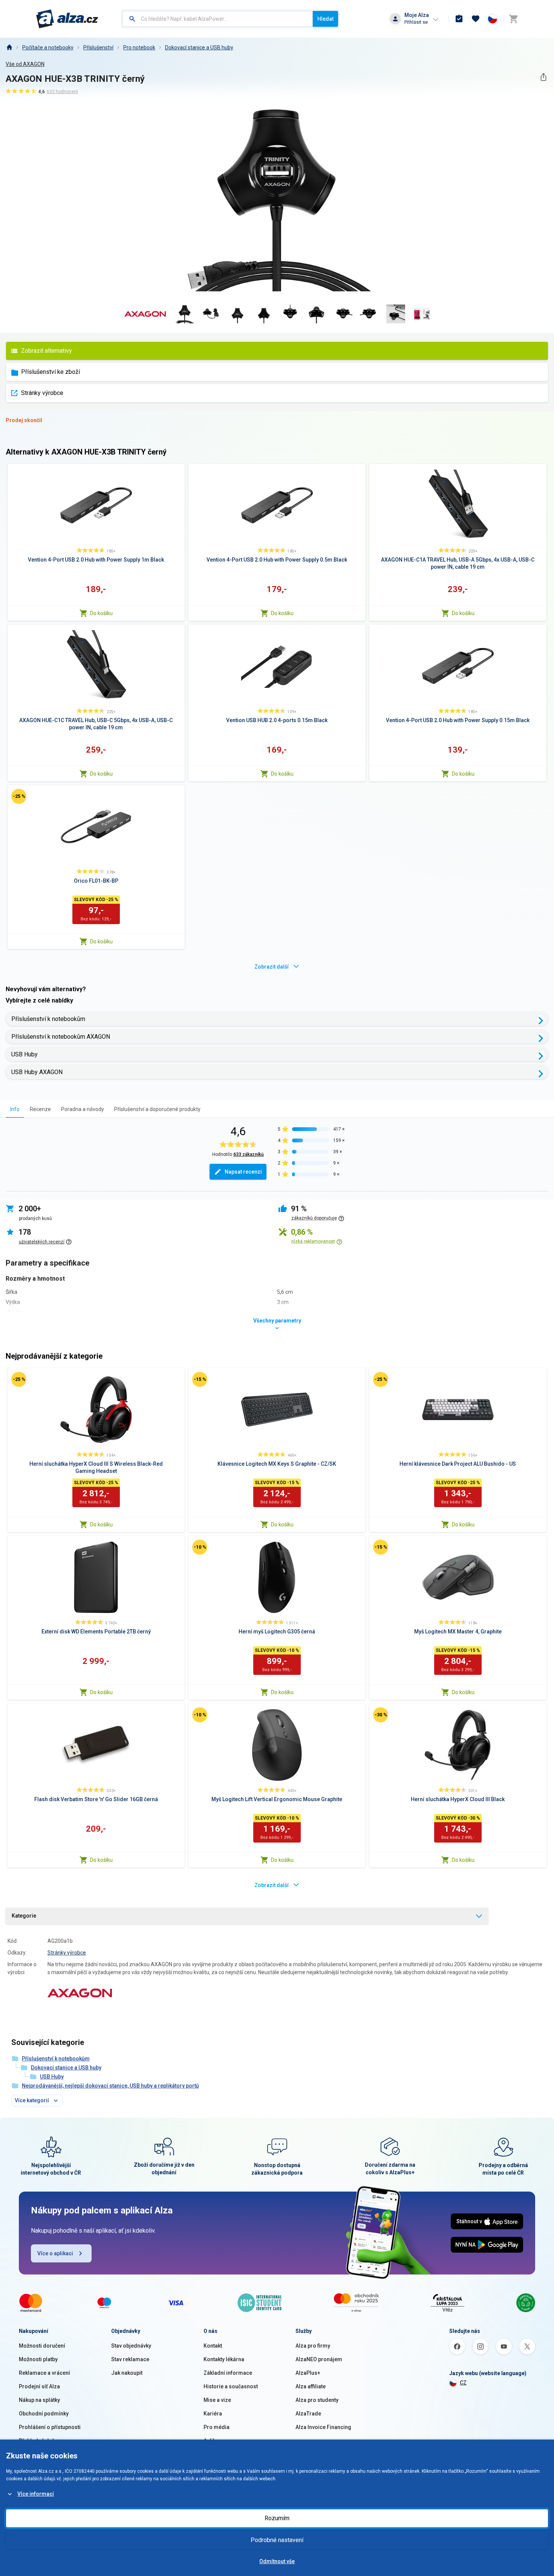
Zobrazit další (272, 967)
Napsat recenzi (243, 1172)
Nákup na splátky (39, 2400)
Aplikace (214, 2441)
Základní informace (228, 2373)
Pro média (217, 2427)
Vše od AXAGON (25, 64)
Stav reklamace (130, 2359)
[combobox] (218, 19)
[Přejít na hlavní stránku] (67, 19)
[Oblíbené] (476, 19)
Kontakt (213, 2346)
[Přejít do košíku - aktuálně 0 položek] (513, 19)
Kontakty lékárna (224, 2359)
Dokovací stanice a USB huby (199, 47)
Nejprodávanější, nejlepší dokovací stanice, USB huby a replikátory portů (110, 2086)
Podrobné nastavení (277, 2540)
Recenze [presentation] (40, 1109)
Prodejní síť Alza (39, 2386)
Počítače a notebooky (48, 47)
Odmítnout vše (277, 2561)
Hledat (325, 19)
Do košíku (101, 613)
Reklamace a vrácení (44, 2373)
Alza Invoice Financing (323, 2427)
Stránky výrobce (42, 393)
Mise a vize (217, 2400)
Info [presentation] (15, 1109)
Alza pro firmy (313, 2346)
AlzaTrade (308, 2414)
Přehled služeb (37, 2441)
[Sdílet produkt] (543, 77)
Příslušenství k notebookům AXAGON (61, 1037)
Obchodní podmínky (44, 2414)
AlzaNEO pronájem (319, 2359)
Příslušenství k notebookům (48, 1019)
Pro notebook (139, 47)
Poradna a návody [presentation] (83, 1109)
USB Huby (24, 1054)
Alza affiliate (311, 2386)
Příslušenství (98, 47)
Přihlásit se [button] (416, 22)
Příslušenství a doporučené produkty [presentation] (157, 1109)
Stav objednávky (131, 2346)
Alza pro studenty (317, 2400)
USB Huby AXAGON (37, 1072)
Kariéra (213, 2414)
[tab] (15, 1109)
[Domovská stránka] (9, 47)
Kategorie (24, 1916)
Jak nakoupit (127, 2373)
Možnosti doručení (42, 2346)
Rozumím (277, 2518)
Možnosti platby (38, 2359)
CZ (463, 2383)
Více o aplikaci (55, 2253)
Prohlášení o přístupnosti (50, 2427)
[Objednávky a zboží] (459, 19)
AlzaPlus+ (308, 2373)
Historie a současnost (231, 2386)
